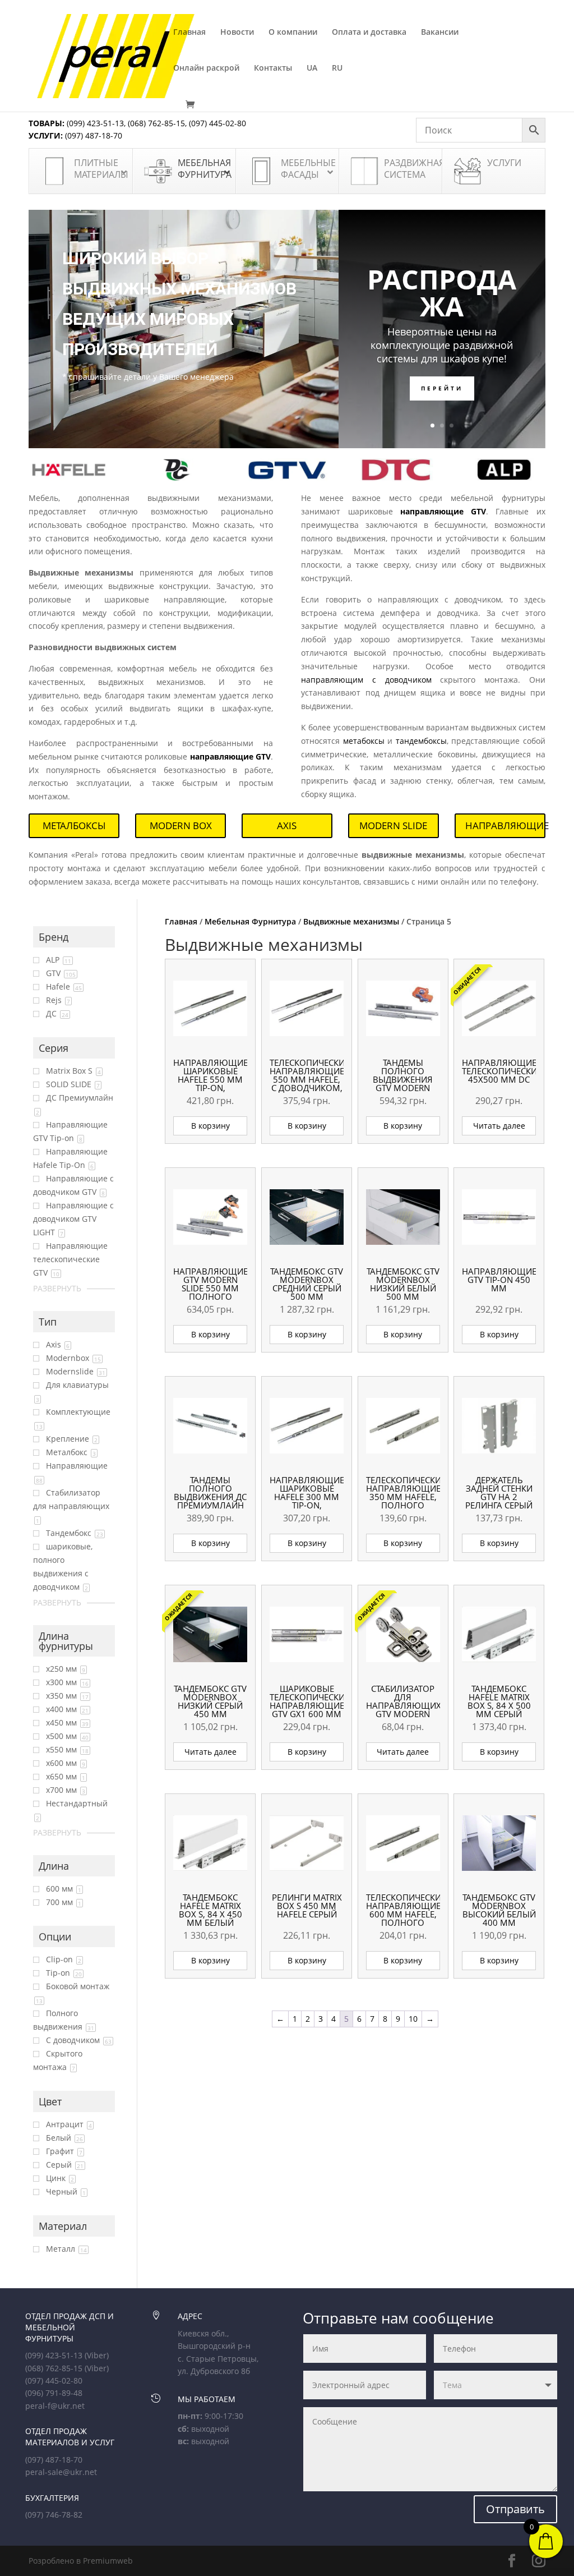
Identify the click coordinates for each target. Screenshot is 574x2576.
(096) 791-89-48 (54, 2393)
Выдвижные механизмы (351, 921)
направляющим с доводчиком (366, 680)
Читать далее (499, 1126)
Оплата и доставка (369, 33)
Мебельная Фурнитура (250, 921)
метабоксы (364, 741)
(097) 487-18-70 (92, 135)
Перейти (442, 388)
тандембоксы (421, 741)
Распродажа (442, 293)
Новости (237, 33)
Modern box (181, 825)
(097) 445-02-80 (217, 123)
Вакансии (440, 33)
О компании (293, 33)
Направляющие (505, 825)
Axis (287, 825)
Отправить (515, 2509)
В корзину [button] (210, 1126)
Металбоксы (74, 825)
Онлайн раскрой (206, 68)
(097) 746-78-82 (54, 2515)
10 (413, 2019)
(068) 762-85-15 (156, 123)
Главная (189, 33)
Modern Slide (393, 825)
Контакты (273, 68)
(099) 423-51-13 (94, 123)
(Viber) (97, 2355)
